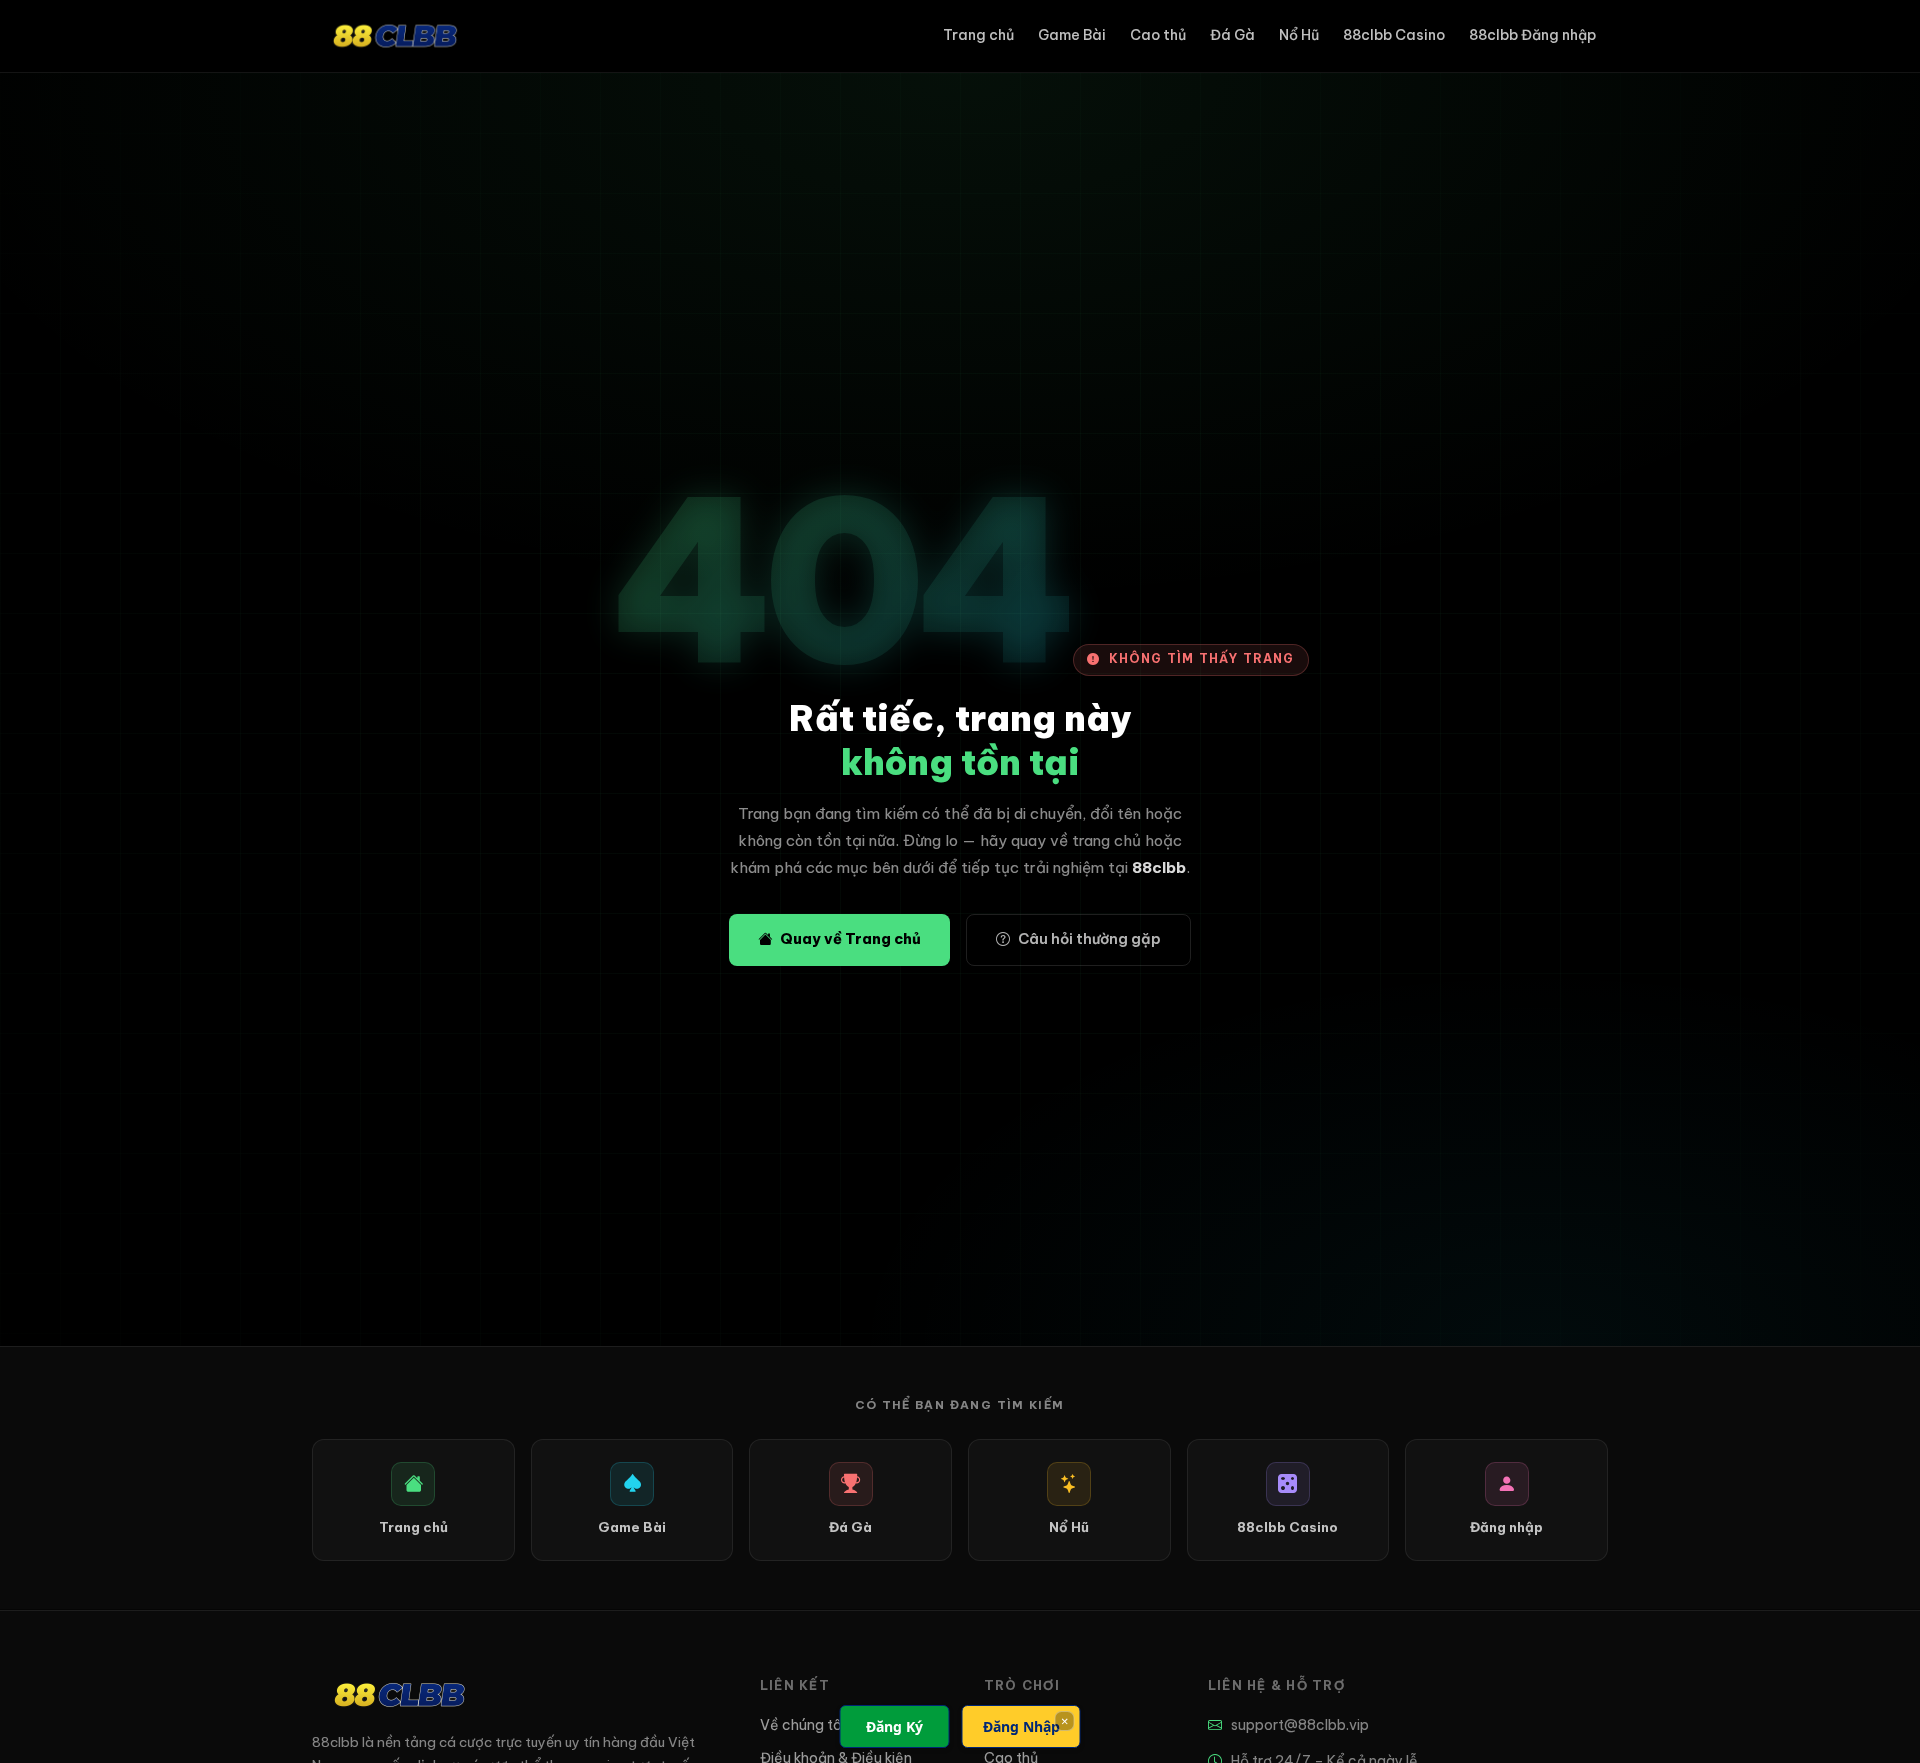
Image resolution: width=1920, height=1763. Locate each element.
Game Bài (1072, 35)
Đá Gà (1232, 35)
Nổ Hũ (1299, 35)
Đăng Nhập (1021, 1726)
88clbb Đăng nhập (1532, 35)
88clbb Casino (1394, 35)
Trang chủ (978, 35)
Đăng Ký (894, 1726)
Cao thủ (1158, 35)
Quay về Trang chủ (850, 939)
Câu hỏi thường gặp (1089, 939)
